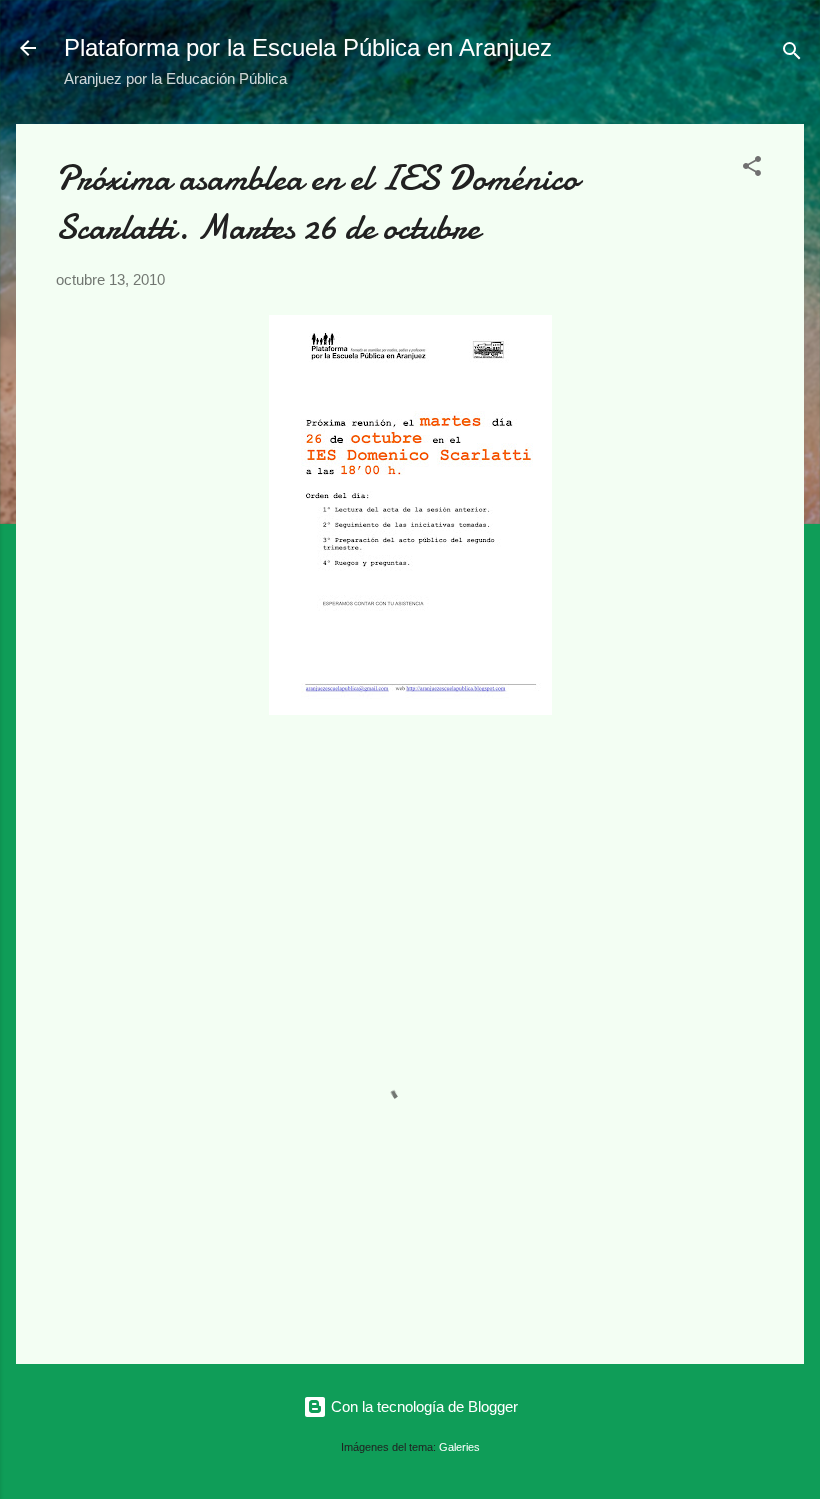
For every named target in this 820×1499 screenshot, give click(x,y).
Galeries (459, 1447)
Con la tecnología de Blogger (422, 1406)
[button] (752, 169)
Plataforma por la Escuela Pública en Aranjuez (308, 47)
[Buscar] (792, 54)
